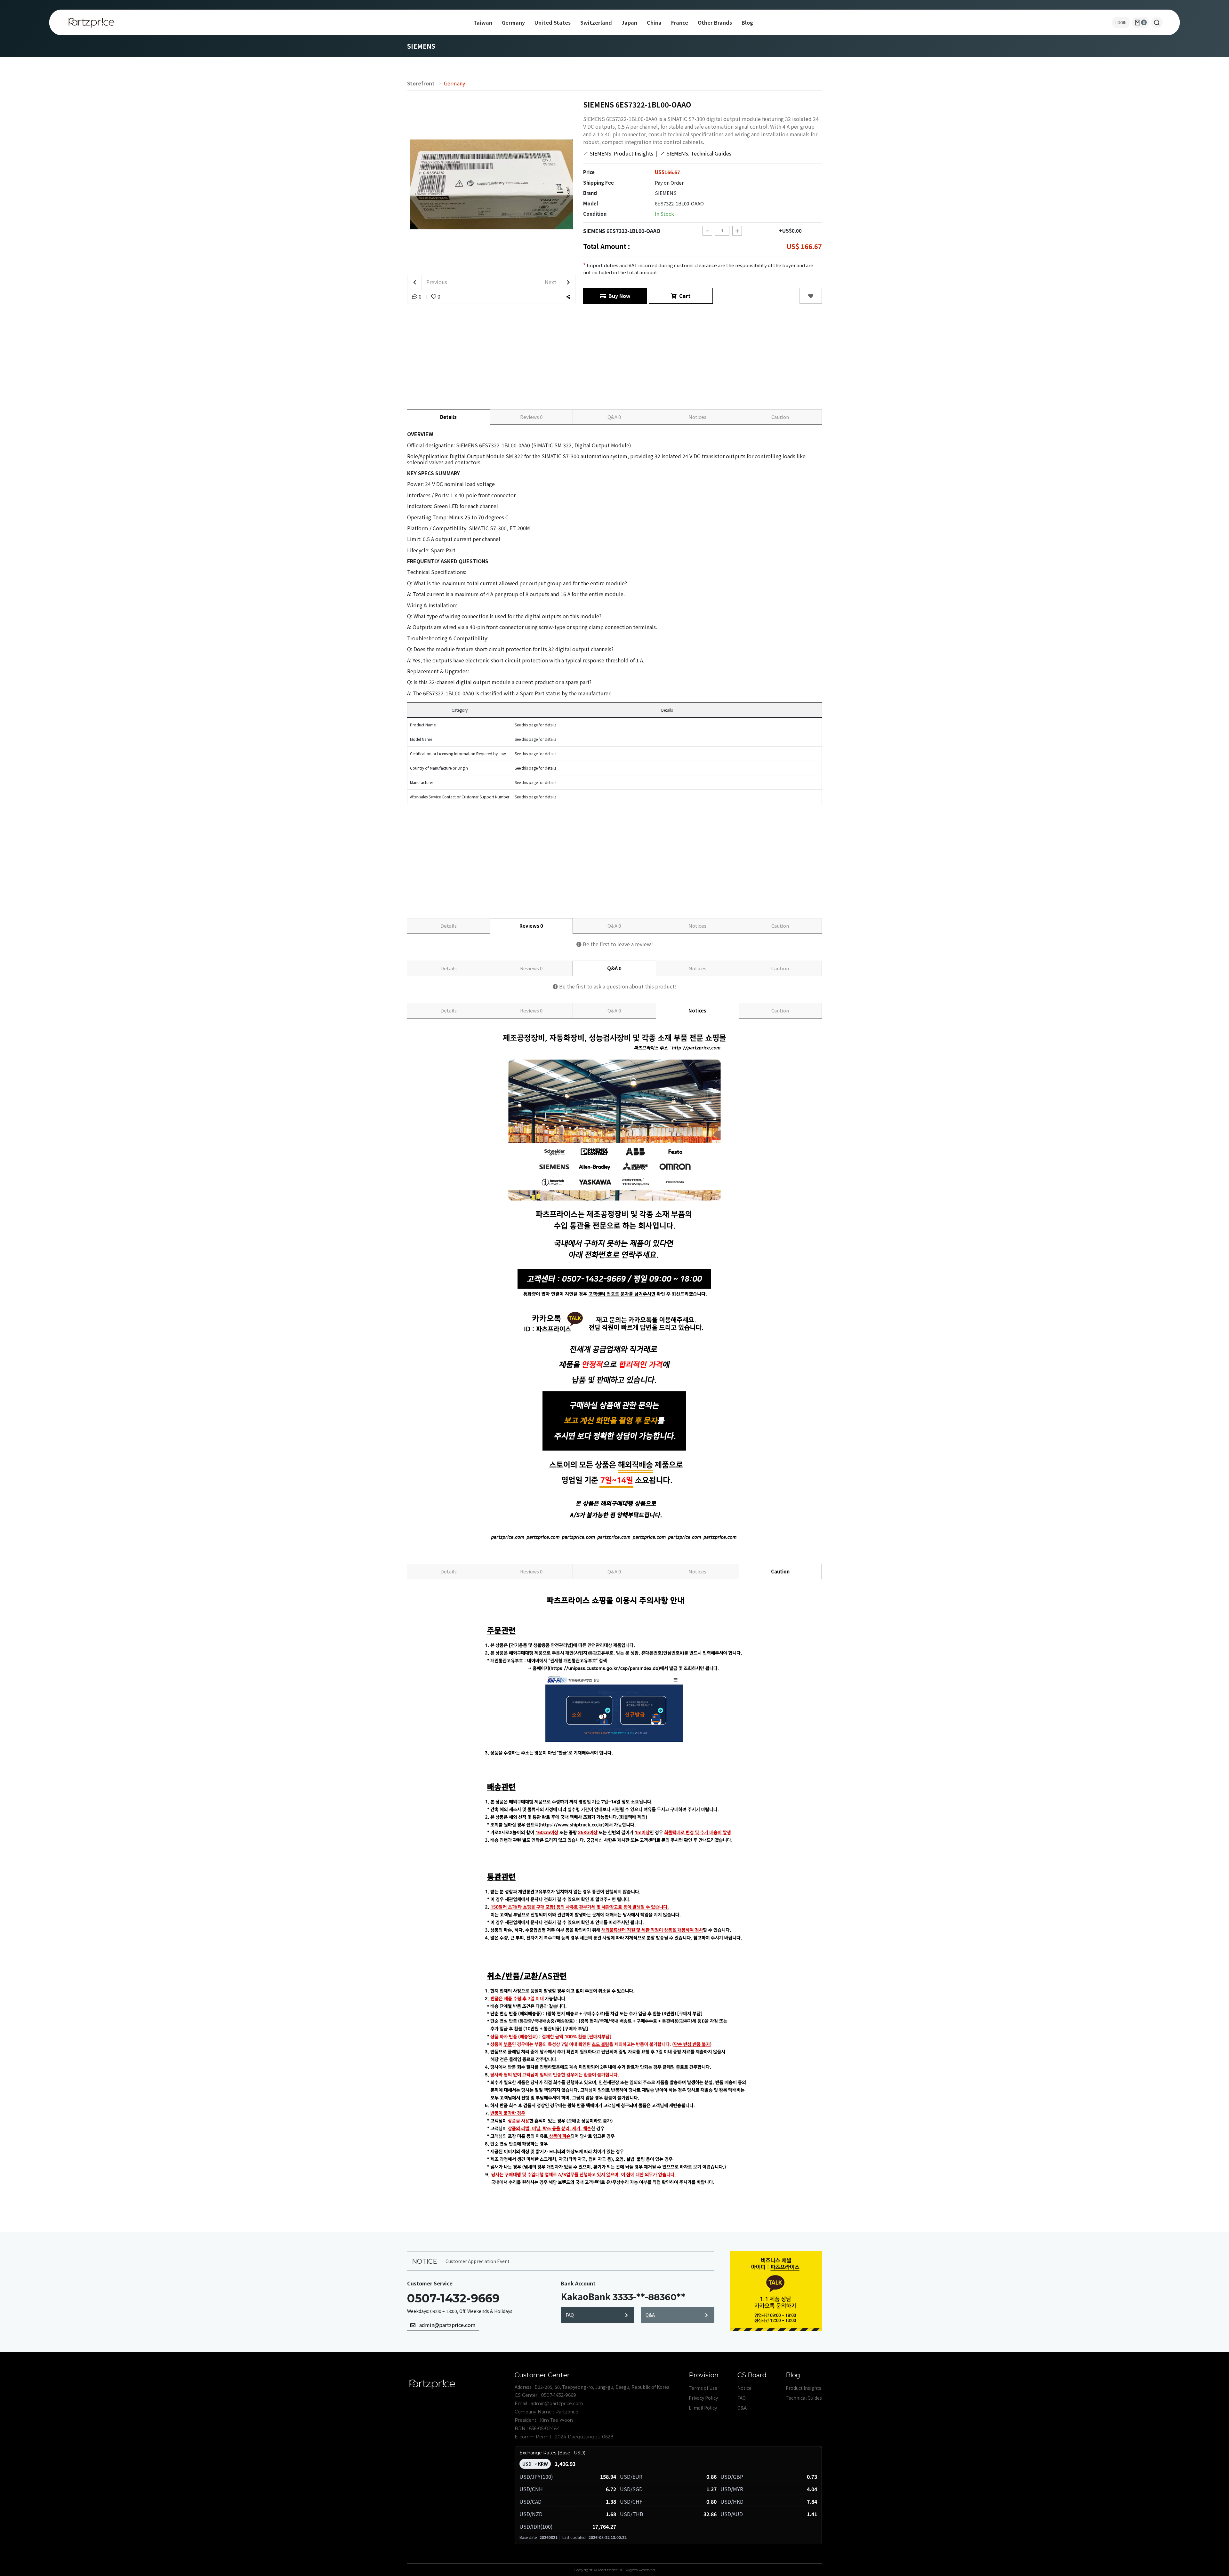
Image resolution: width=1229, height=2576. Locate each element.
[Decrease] (707, 231)
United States (553, 22)
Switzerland (596, 22)
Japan (629, 22)
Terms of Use (703, 2388)
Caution (780, 417)
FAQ (570, 2315)
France (680, 22)
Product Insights (803, 2388)
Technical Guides (804, 2398)
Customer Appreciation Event (478, 2261)
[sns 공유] (568, 296)
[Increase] (737, 231)
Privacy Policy (703, 2398)
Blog (747, 22)
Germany (513, 22)
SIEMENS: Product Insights (618, 153)
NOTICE (425, 2261)
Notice (744, 2388)
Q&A (614, 417)
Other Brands (715, 22)
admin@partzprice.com (446, 2325)
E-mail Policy (703, 2408)
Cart (684, 296)
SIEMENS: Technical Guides (696, 153)
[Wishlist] (811, 296)
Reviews (531, 417)
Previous (436, 282)
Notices (697, 417)
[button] (1157, 22)
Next (551, 282)
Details (448, 417)
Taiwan (483, 22)
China (654, 22)
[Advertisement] (614, 355)
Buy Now (618, 296)
